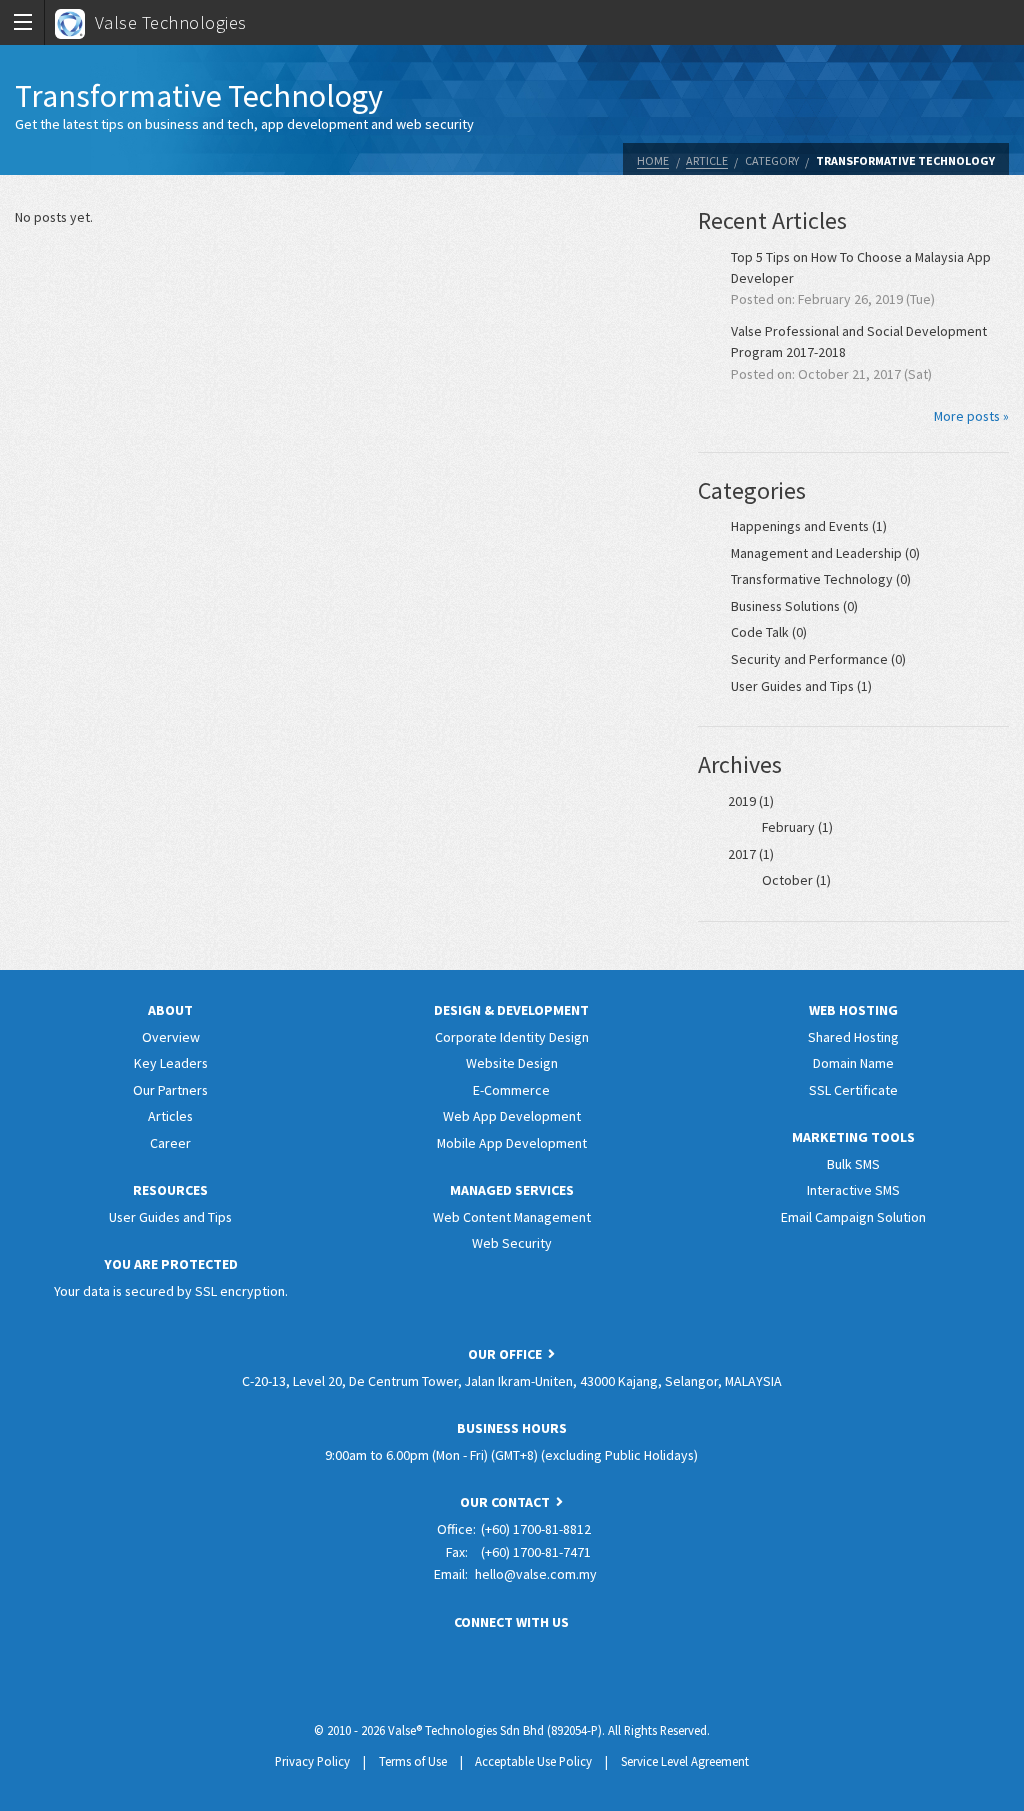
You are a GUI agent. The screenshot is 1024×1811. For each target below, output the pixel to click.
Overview (171, 1037)
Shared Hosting (853, 1037)
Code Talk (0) (769, 632)
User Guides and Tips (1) (801, 686)
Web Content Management (512, 1217)
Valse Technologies (171, 22)
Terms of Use (413, 1761)
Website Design (512, 1063)
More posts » (971, 416)
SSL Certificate (853, 1090)
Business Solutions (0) (794, 606)
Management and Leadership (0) (825, 553)
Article (707, 160)
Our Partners (170, 1090)
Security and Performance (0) (818, 659)
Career (170, 1143)
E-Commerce (511, 1090)
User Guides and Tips (170, 1217)
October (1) (796, 880)
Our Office (508, 1354)
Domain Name (853, 1063)
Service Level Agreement (685, 1761)
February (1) (797, 827)
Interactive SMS (853, 1190)
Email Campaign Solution (853, 1217)
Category (772, 160)
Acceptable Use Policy (533, 1761)
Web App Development (512, 1116)
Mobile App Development (512, 1143)
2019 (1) (751, 801)
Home (653, 160)
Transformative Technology (905, 160)
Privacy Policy (312, 1761)
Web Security (512, 1243)
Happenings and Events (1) (809, 526)
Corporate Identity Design (512, 1037)
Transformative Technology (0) (821, 579)
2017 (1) (751, 854)
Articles (170, 1116)
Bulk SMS (853, 1164)
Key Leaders (171, 1063)
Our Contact (508, 1502)
